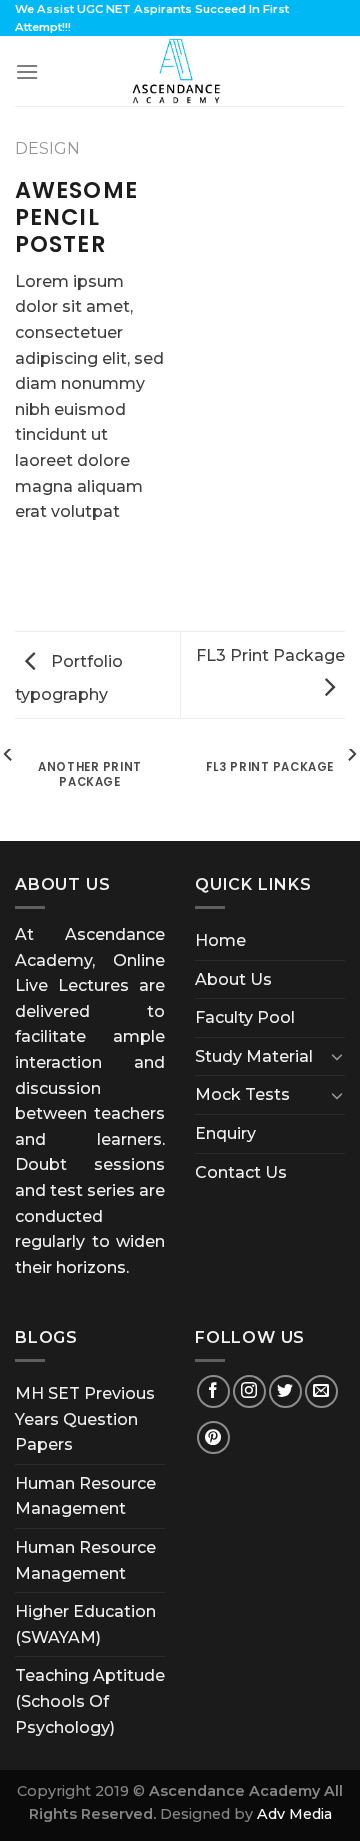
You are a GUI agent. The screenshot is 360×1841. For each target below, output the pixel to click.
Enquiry (225, 1133)
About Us (233, 979)
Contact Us (241, 1172)
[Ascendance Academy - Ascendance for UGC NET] (180, 71)
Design (47, 148)
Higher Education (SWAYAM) (85, 1624)
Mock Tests (242, 1094)
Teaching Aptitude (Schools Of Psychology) (90, 1701)
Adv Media (294, 1814)
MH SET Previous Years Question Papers (85, 1419)
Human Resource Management (85, 1496)
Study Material (254, 1056)
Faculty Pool (245, 1017)
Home (220, 940)
